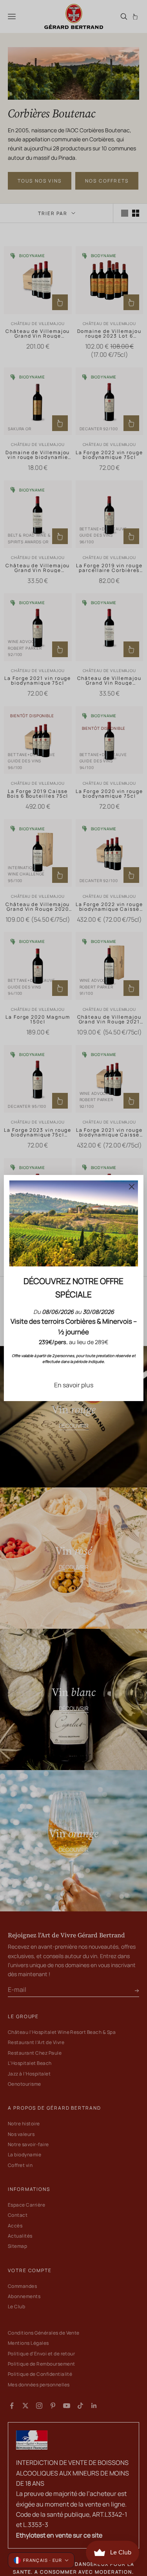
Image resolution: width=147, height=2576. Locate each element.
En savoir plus (74, 1385)
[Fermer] (132, 1187)
